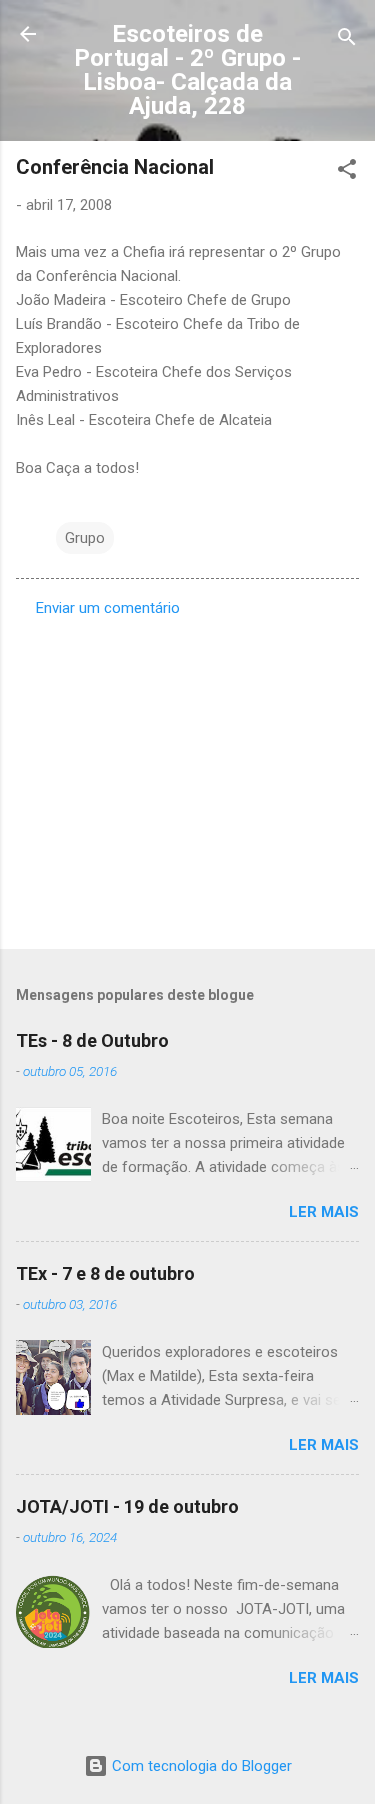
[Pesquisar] (347, 40)
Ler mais (324, 1212)
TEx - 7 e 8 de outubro (105, 1273)
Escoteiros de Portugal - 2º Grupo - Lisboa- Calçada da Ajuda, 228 (187, 70)
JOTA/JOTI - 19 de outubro (127, 1506)
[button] (347, 172)
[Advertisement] (187, 777)
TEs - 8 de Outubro (92, 1040)
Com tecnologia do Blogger (200, 1766)
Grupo (85, 538)
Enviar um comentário (108, 608)
